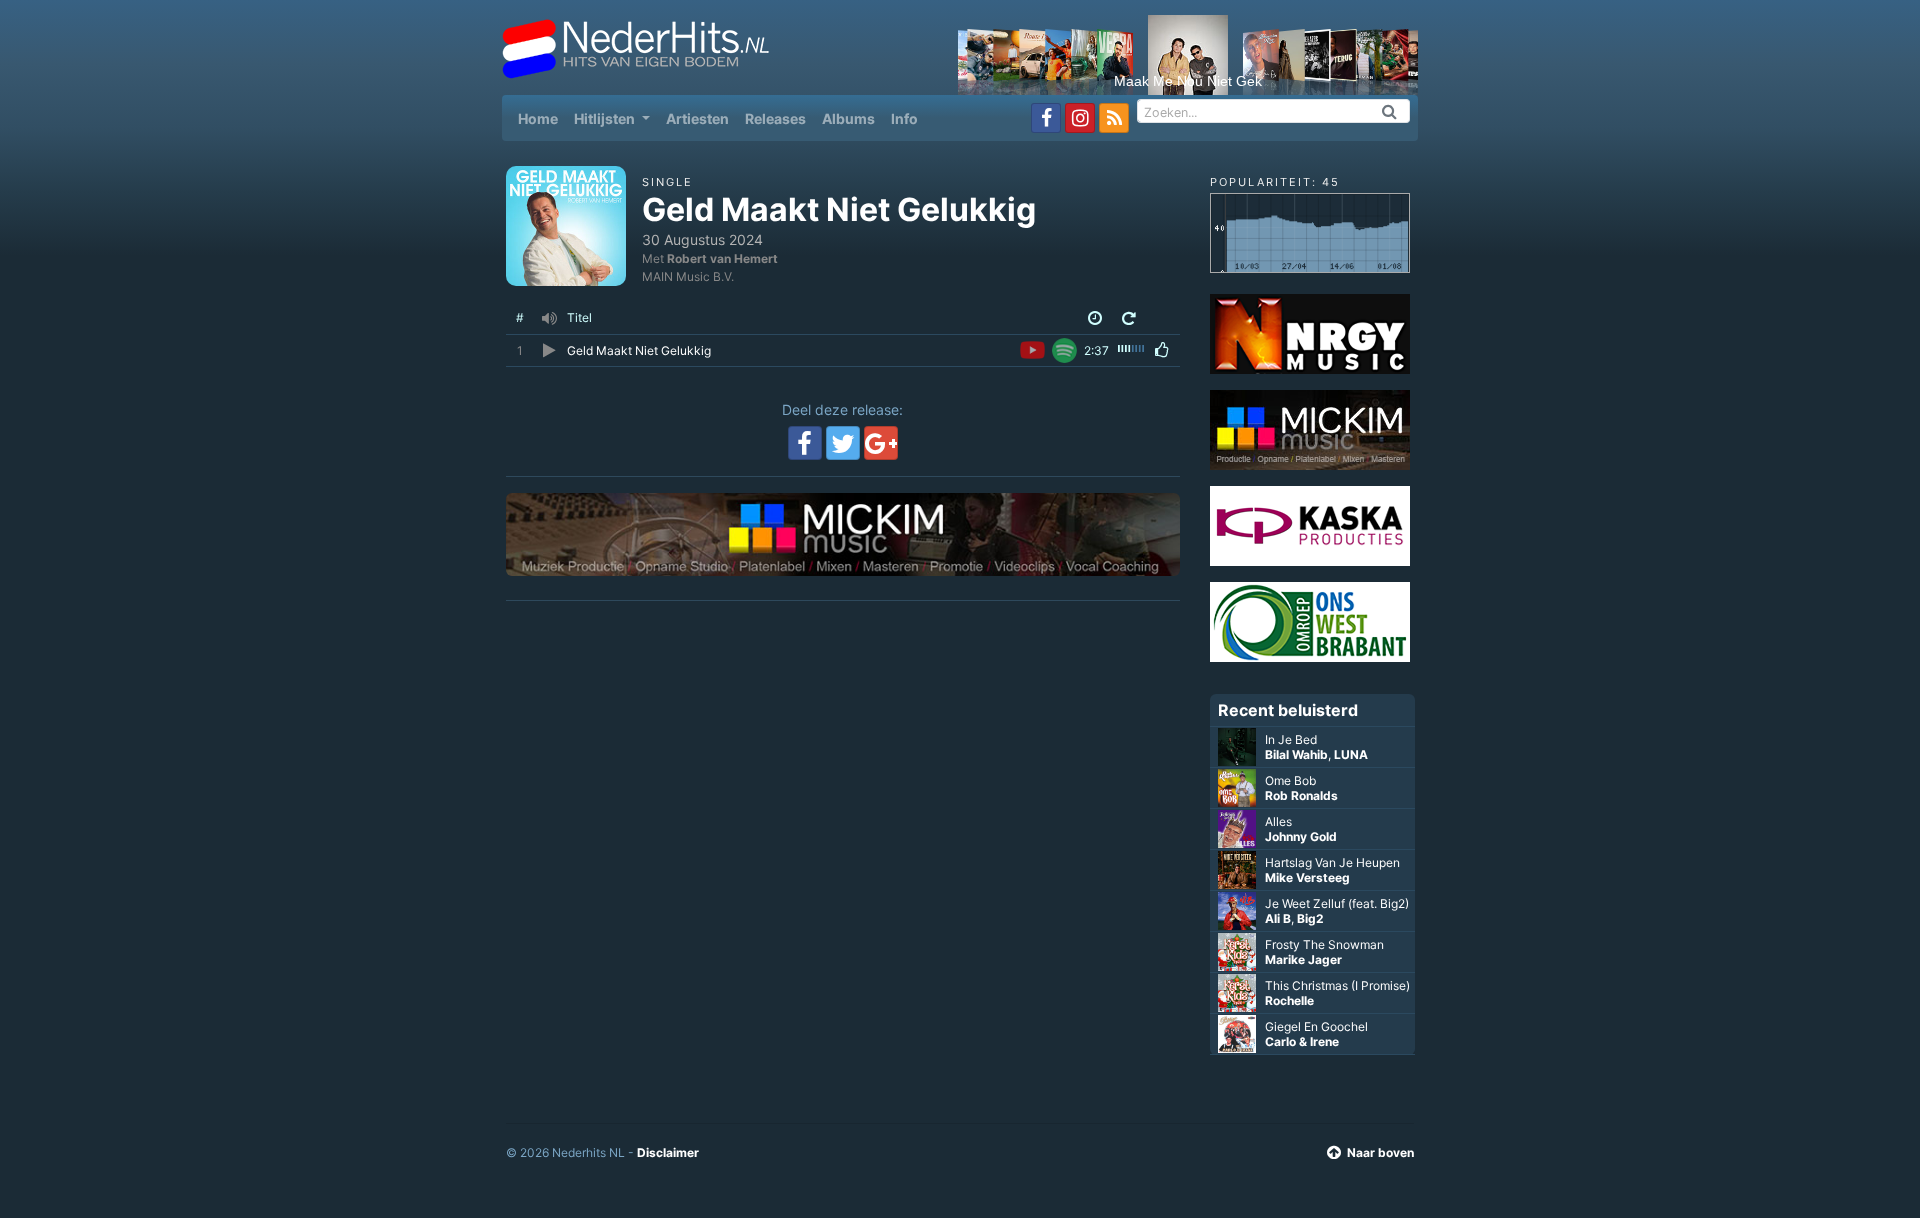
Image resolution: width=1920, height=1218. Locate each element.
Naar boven (1380, 1152)
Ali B (1278, 918)
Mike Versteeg (1307, 877)
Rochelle (1289, 1000)
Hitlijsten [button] (606, 118)
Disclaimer (668, 1152)
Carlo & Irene (1302, 1041)
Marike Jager (1303, 959)
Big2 (1310, 918)
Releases (775, 118)
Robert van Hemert (722, 258)
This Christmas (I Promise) (1337, 985)
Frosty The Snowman (1324, 944)
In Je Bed (1291, 739)
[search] (1390, 111)
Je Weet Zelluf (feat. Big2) (1337, 903)
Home (542, 118)
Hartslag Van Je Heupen (1332, 862)
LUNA (1351, 754)
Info (904, 118)
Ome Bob (1290, 780)
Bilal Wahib (1296, 754)
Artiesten (697, 118)
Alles (1278, 821)
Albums (848, 118)
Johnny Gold (1301, 836)
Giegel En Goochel (1316, 1026)
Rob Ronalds (1301, 795)
